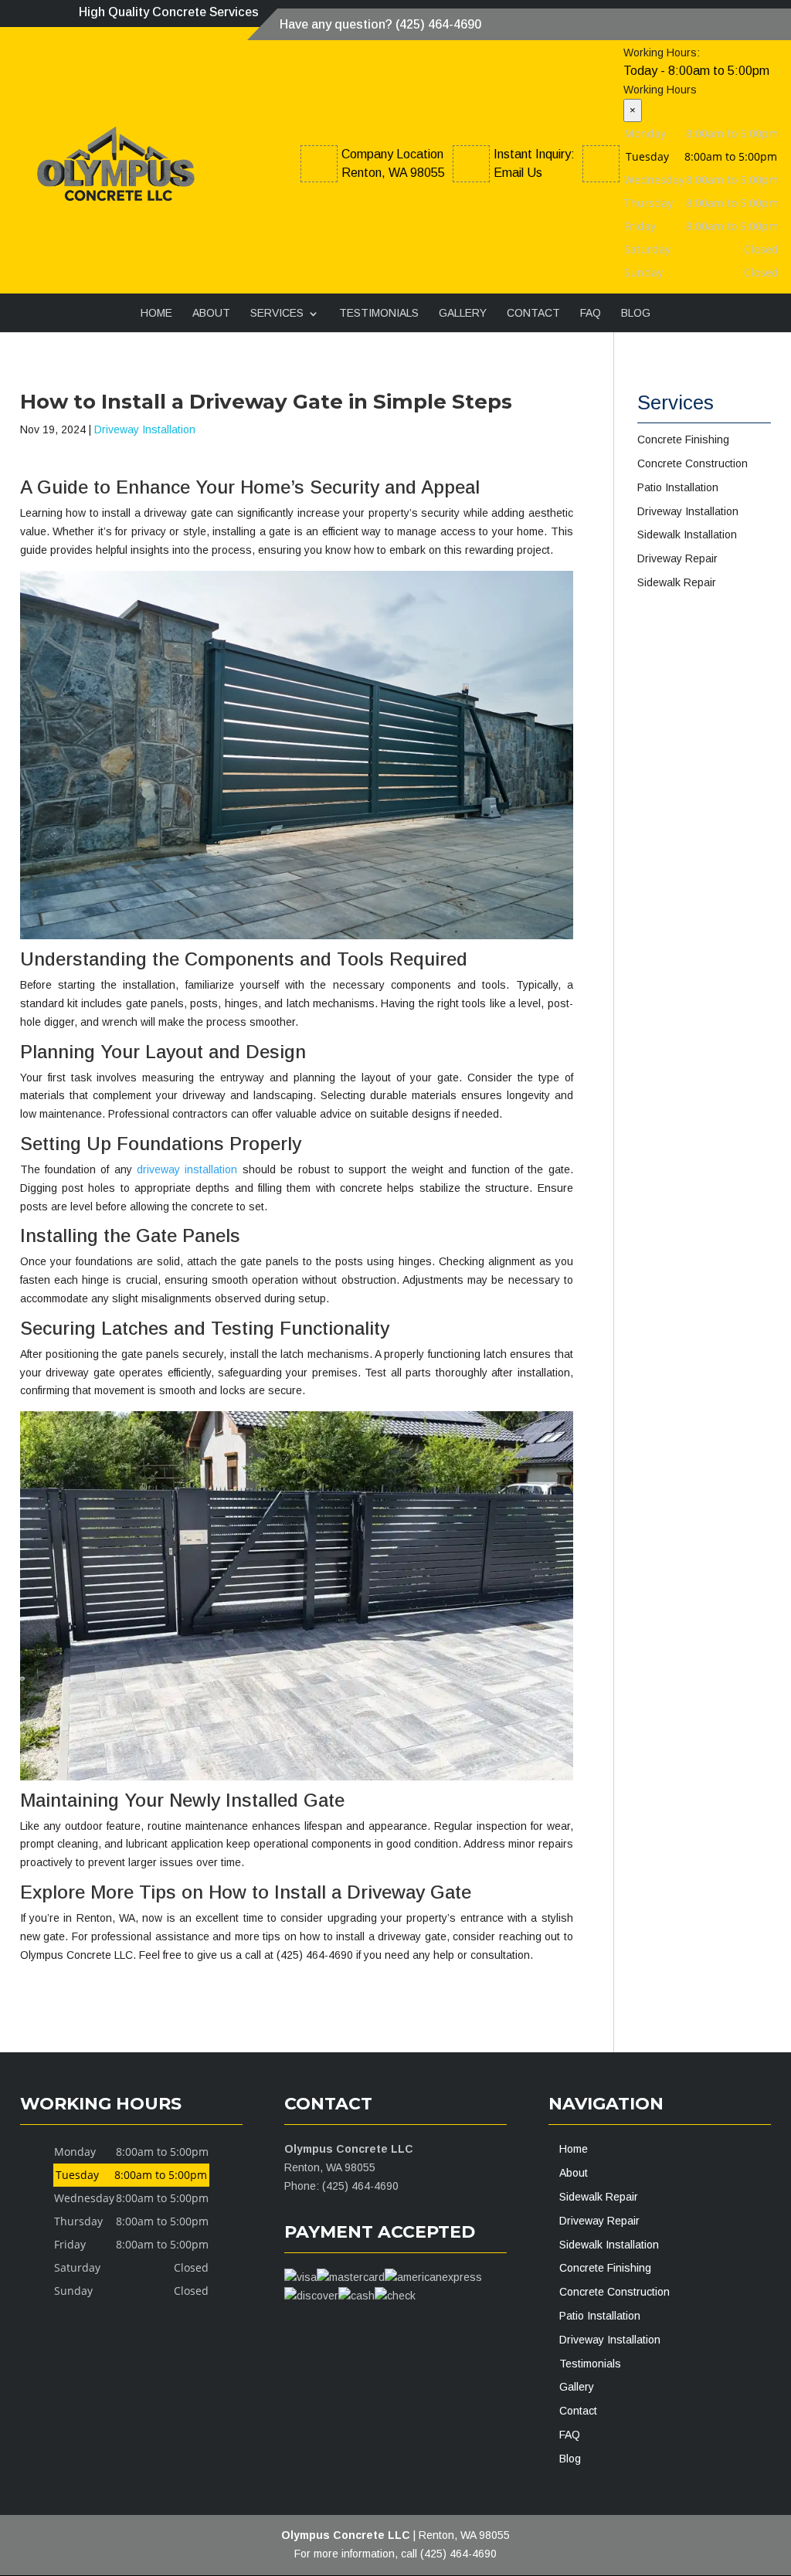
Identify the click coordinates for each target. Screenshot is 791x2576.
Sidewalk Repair (599, 2197)
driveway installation (187, 1169)
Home (156, 313)
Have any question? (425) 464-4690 (380, 24)
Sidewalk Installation (609, 2245)
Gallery (463, 313)
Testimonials (379, 313)
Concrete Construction (614, 2292)
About (211, 313)
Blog (636, 313)
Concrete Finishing (605, 2268)
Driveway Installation (145, 429)
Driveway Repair (599, 2221)
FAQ (591, 313)
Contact (533, 313)
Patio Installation (600, 2316)
